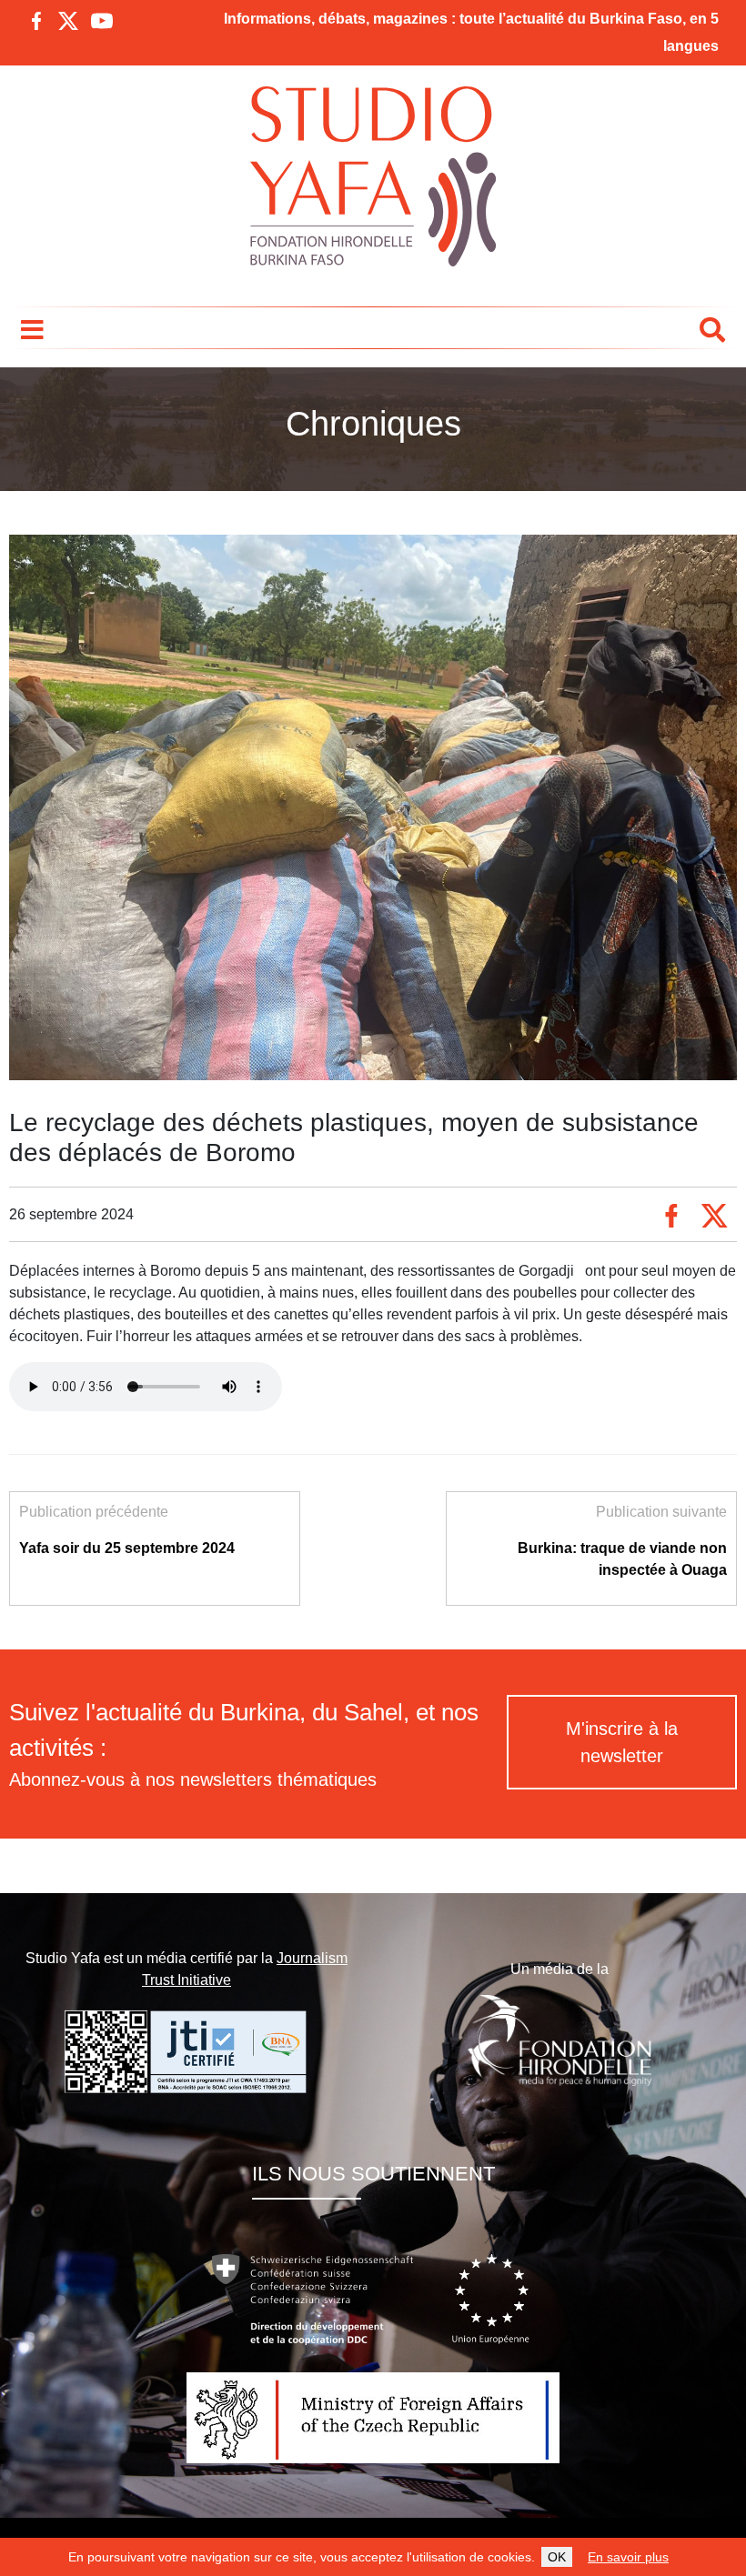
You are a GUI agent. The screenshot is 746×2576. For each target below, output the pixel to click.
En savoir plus (628, 2557)
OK (557, 2557)
